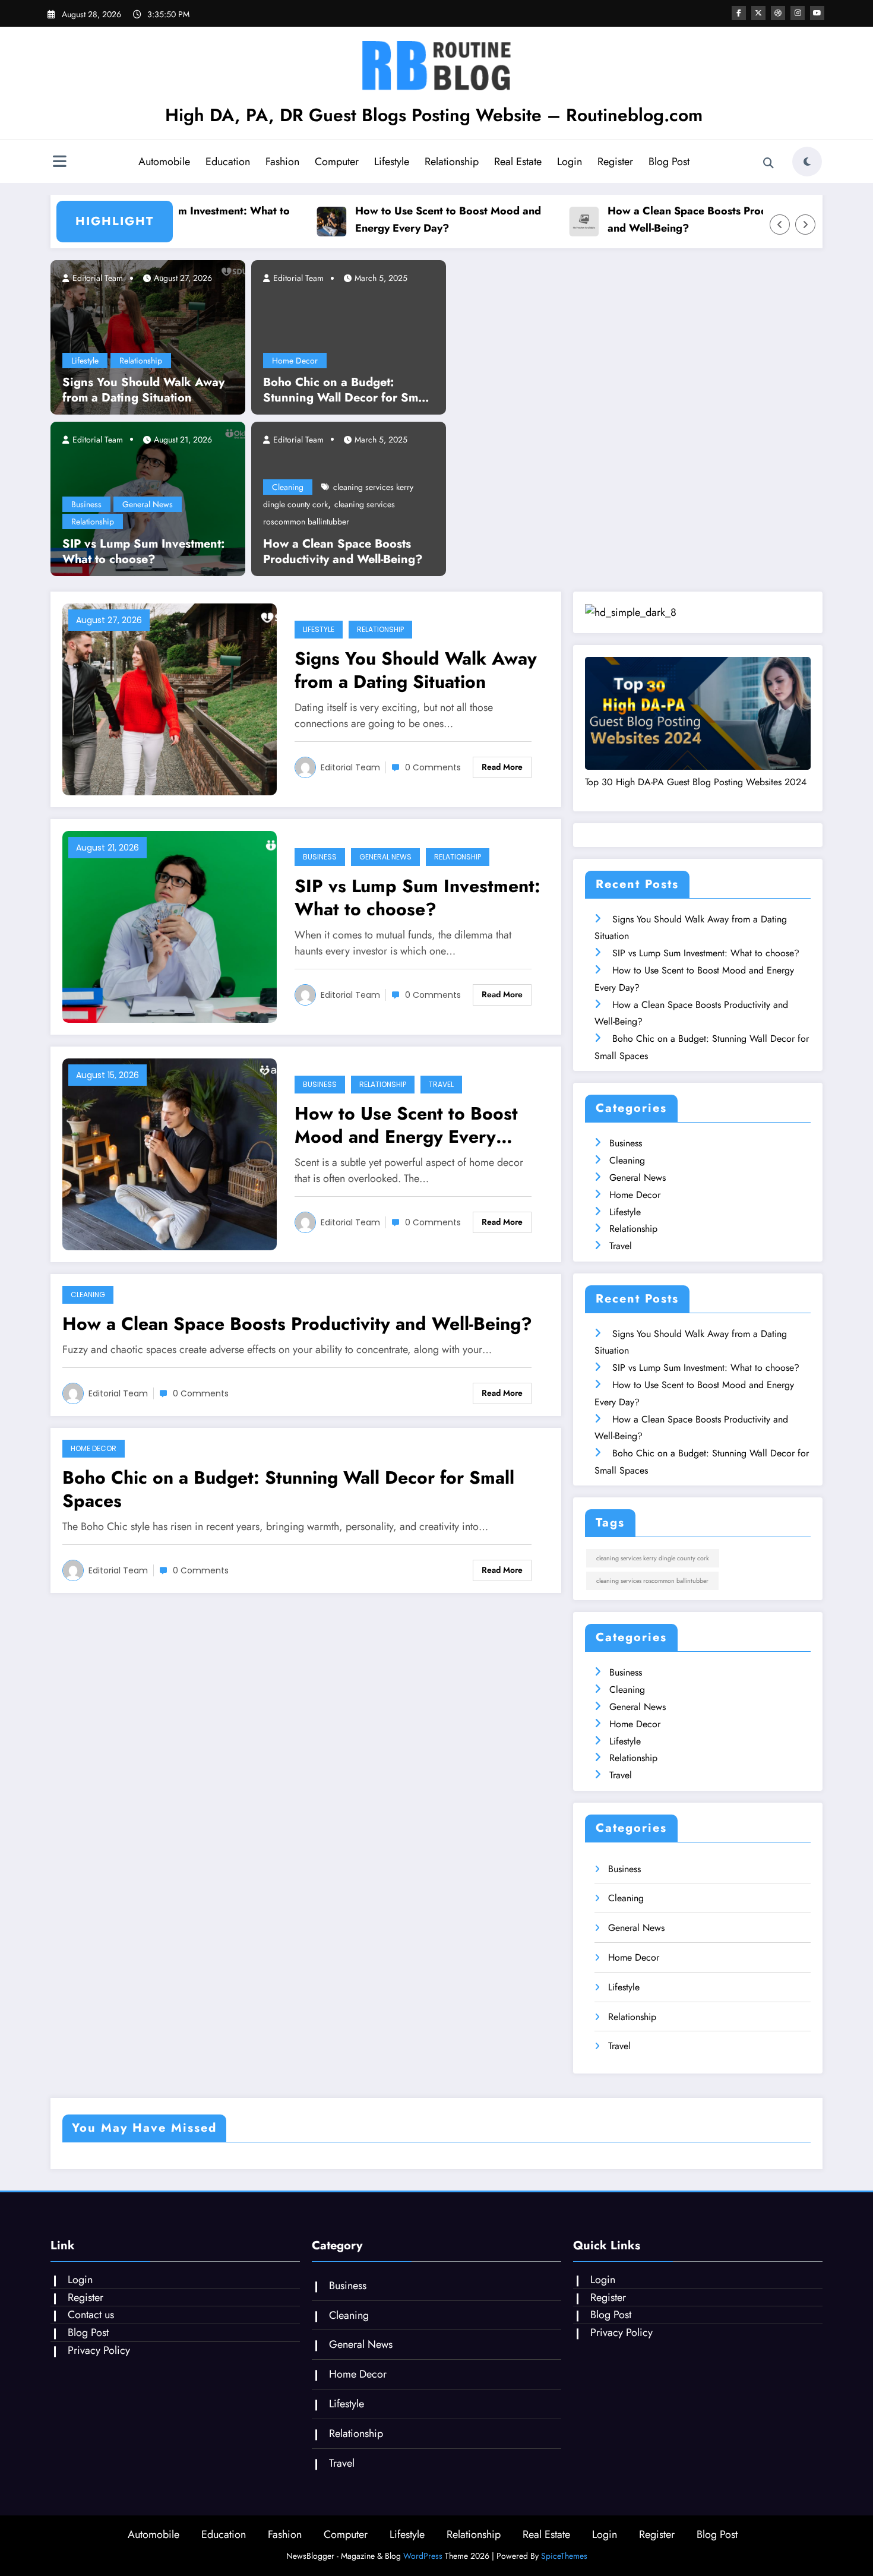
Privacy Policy (99, 2350)
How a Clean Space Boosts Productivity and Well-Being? (679, 219)
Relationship (452, 162)
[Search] (768, 163)
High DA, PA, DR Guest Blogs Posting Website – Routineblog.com (434, 115)
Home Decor (295, 361)
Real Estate (518, 162)
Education (228, 162)
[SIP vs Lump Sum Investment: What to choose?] (170, 926)
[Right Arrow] (805, 225)
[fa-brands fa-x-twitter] (758, 13)
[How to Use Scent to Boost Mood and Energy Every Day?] (170, 1153)
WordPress (423, 2556)
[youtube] (817, 13)
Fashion (282, 162)
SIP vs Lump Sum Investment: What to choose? (143, 552)
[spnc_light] (807, 162)
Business (86, 504)
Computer (337, 162)
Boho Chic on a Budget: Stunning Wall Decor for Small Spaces (347, 390)
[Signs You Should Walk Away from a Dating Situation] (148, 336)
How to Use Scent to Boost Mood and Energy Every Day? (422, 219)
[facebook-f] (739, 13)
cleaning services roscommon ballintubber (652, 1581)
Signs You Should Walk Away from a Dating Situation (143, 390)
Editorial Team (97, 278)
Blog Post (669, 162)
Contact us (91, 2315)
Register (615, 162)
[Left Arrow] (780, 225)
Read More (502, 767)
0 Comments (433, 767)
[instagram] (798, 13)
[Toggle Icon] (59, 163)
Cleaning (288, 487)
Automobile (164, 162)
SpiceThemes (564, 2556)
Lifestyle (392, 162)
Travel (441, 1084)
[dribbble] (778, 13)
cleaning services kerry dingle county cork (653, 1558)
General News (148, 504)
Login (570, 162)
